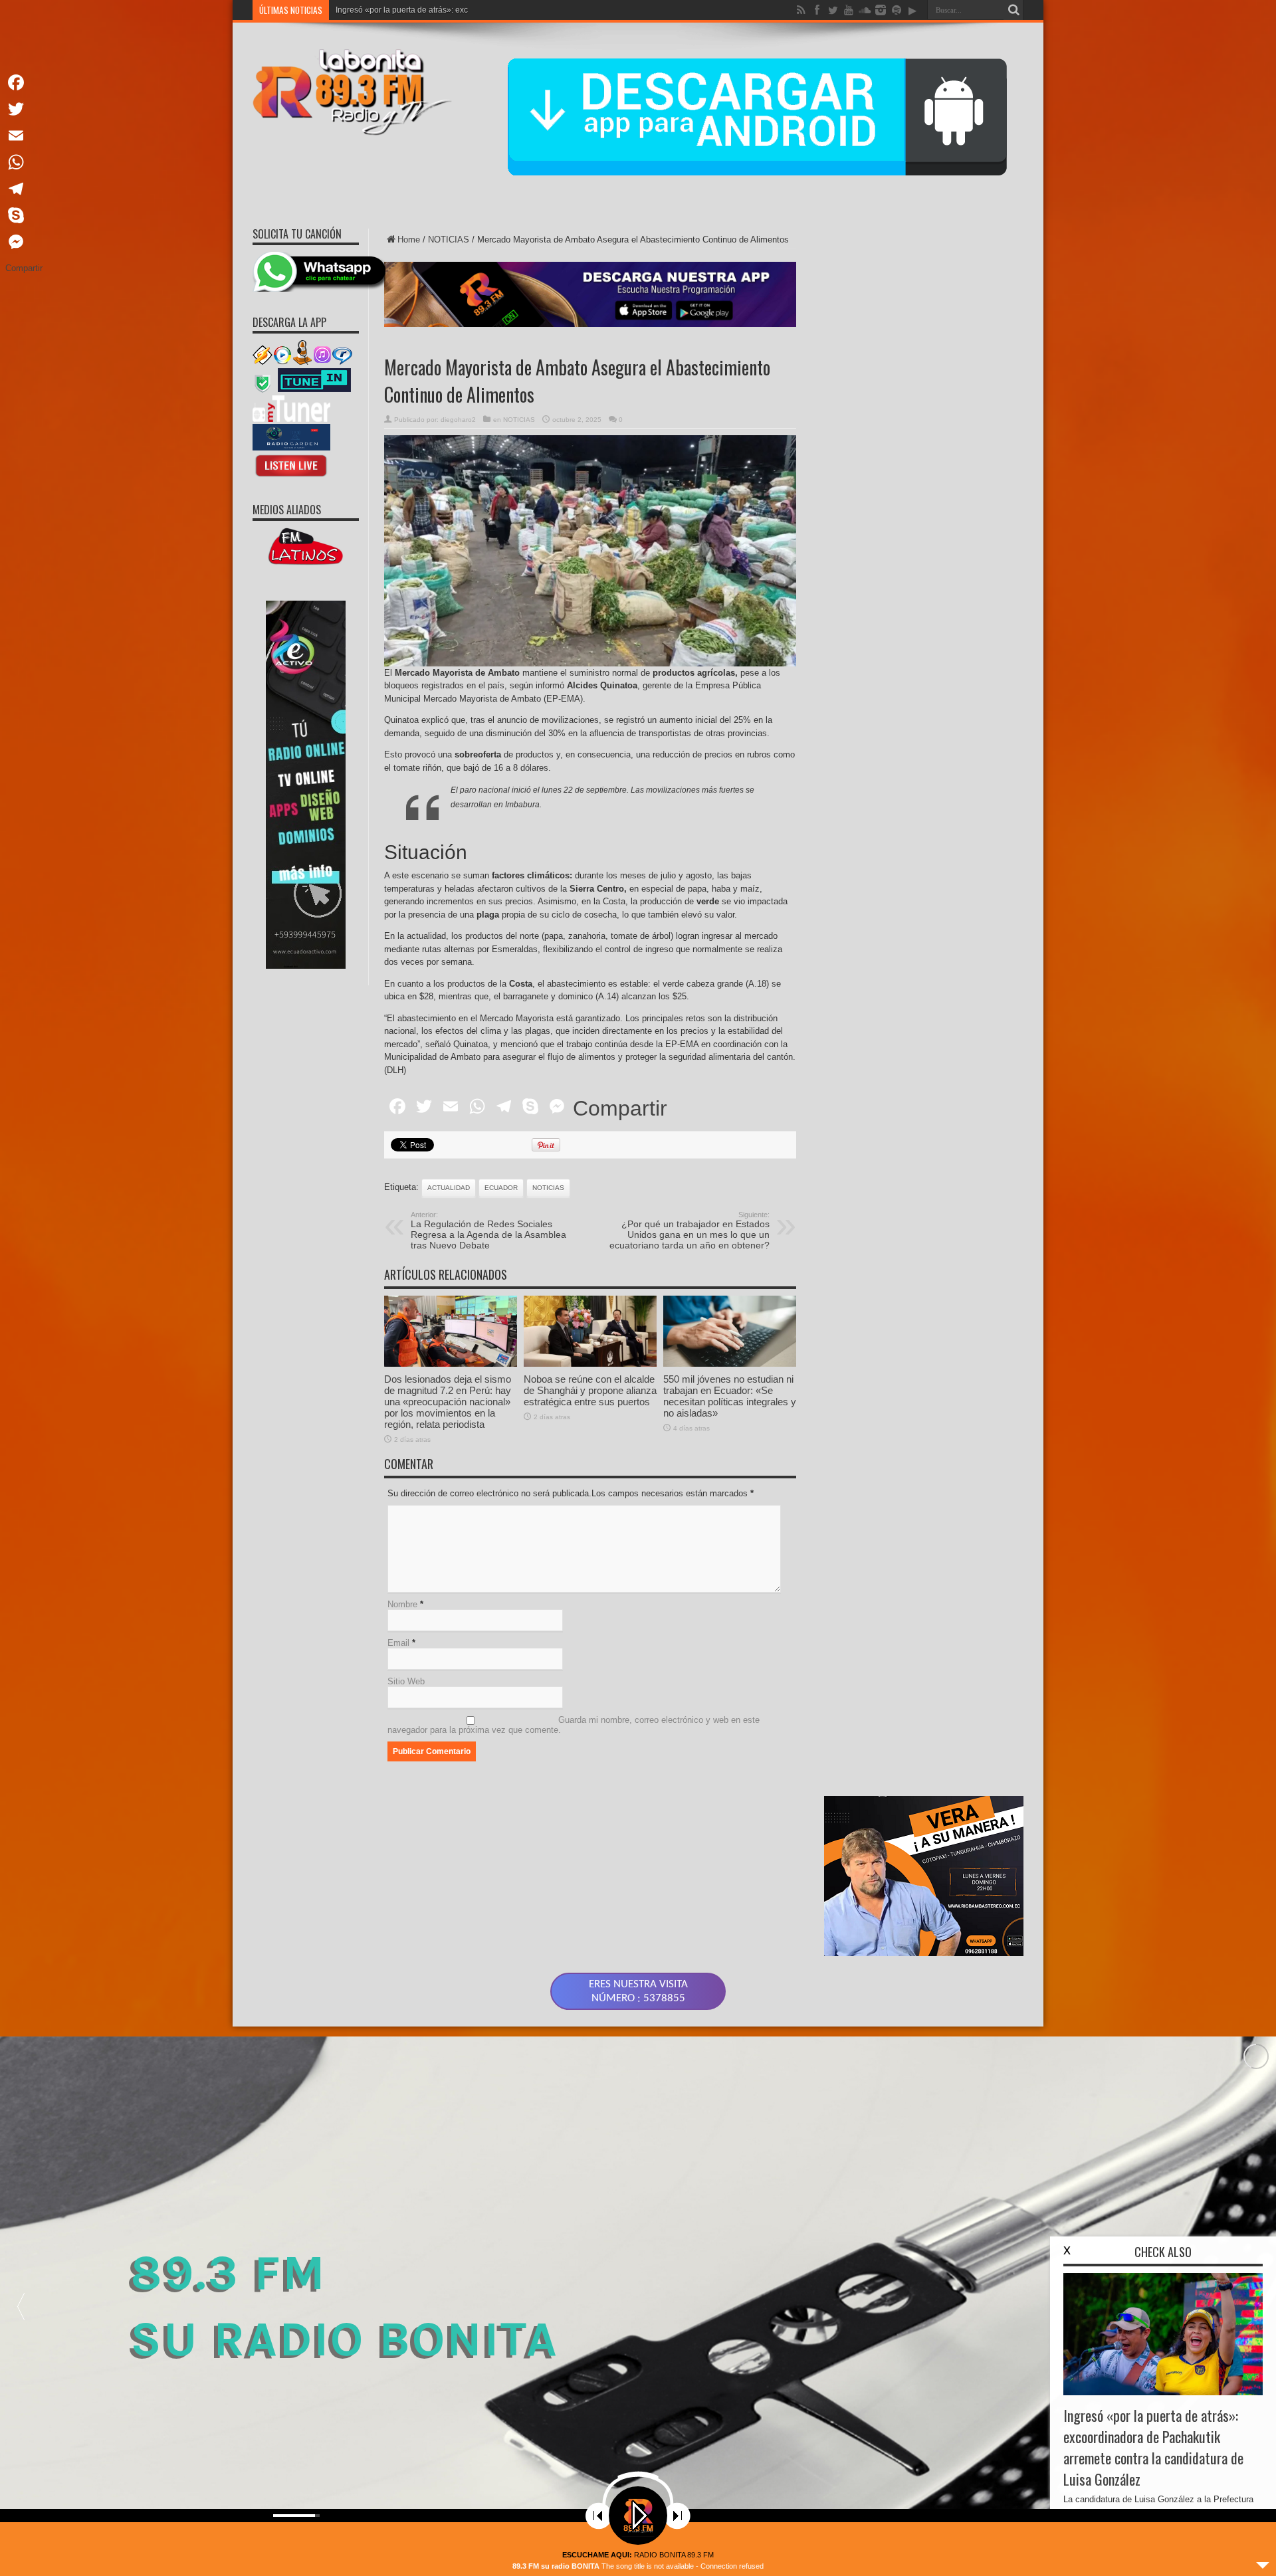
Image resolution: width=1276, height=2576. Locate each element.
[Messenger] (24, 242)
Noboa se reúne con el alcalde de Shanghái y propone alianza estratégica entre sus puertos (590, 1390)
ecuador (501, 1188)
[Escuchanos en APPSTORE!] (291, 476)
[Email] (24, 136)
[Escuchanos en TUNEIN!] (314, 390)
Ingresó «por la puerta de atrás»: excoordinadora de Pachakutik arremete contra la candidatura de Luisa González (1153, 2447)
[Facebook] (24, 82)
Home (409, 240)
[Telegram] (24, 189)
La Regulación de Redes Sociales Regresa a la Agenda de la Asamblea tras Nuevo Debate (488, 1231)
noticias (548, 1188)
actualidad (449, 1188)
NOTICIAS (449, 240)
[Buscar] (1013, 10)
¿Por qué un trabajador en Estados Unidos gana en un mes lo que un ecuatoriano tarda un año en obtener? (690, 1231)
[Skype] (24, 215)
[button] (21, 2306)
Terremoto (354, 10)
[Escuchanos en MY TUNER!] (291, 419)
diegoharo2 (458, 420)
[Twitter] (24, 109)
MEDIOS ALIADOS (287, 510)
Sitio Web (406, 1681)
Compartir (620, 1108)
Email (398, 1643)
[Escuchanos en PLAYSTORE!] (291, 447)
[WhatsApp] (24, 162)
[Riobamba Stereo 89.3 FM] (352, 126)
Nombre (402, 1604)
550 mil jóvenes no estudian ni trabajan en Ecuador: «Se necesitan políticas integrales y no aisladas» (730, 1396)
